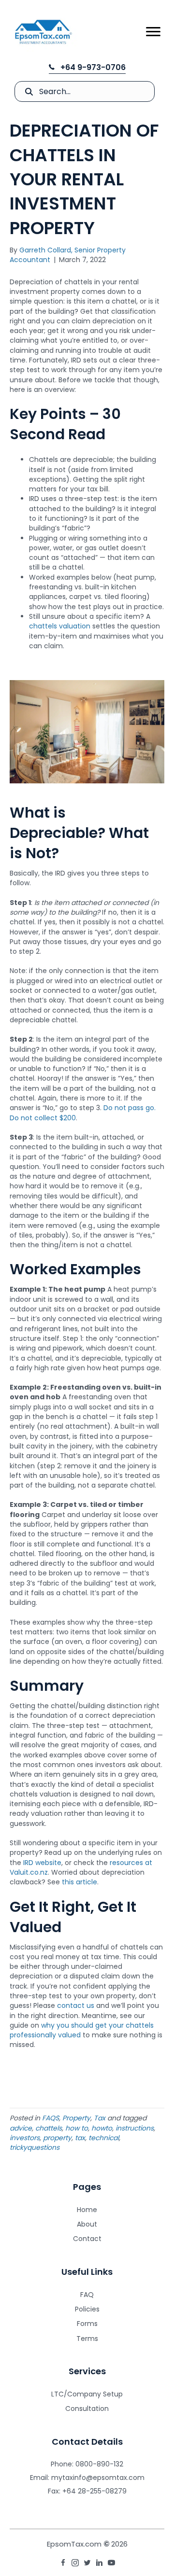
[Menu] (153, 32)
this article (80, 1882)
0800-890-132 (99, 2464)
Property (76, 2118)
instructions (135, 2128)
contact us (76, 2005)
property (57, 2138)
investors (25, 2138)
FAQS (51, 2118)
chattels (49, 2128)
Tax (100, 2118)
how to (77, 2128)
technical (104, 2138)
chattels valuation (60, 626)
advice (21, 2128)
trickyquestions (35, 2147)
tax (80, 2138)
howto (102, 2128)
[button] (87, 68)
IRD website (42, 1863)
